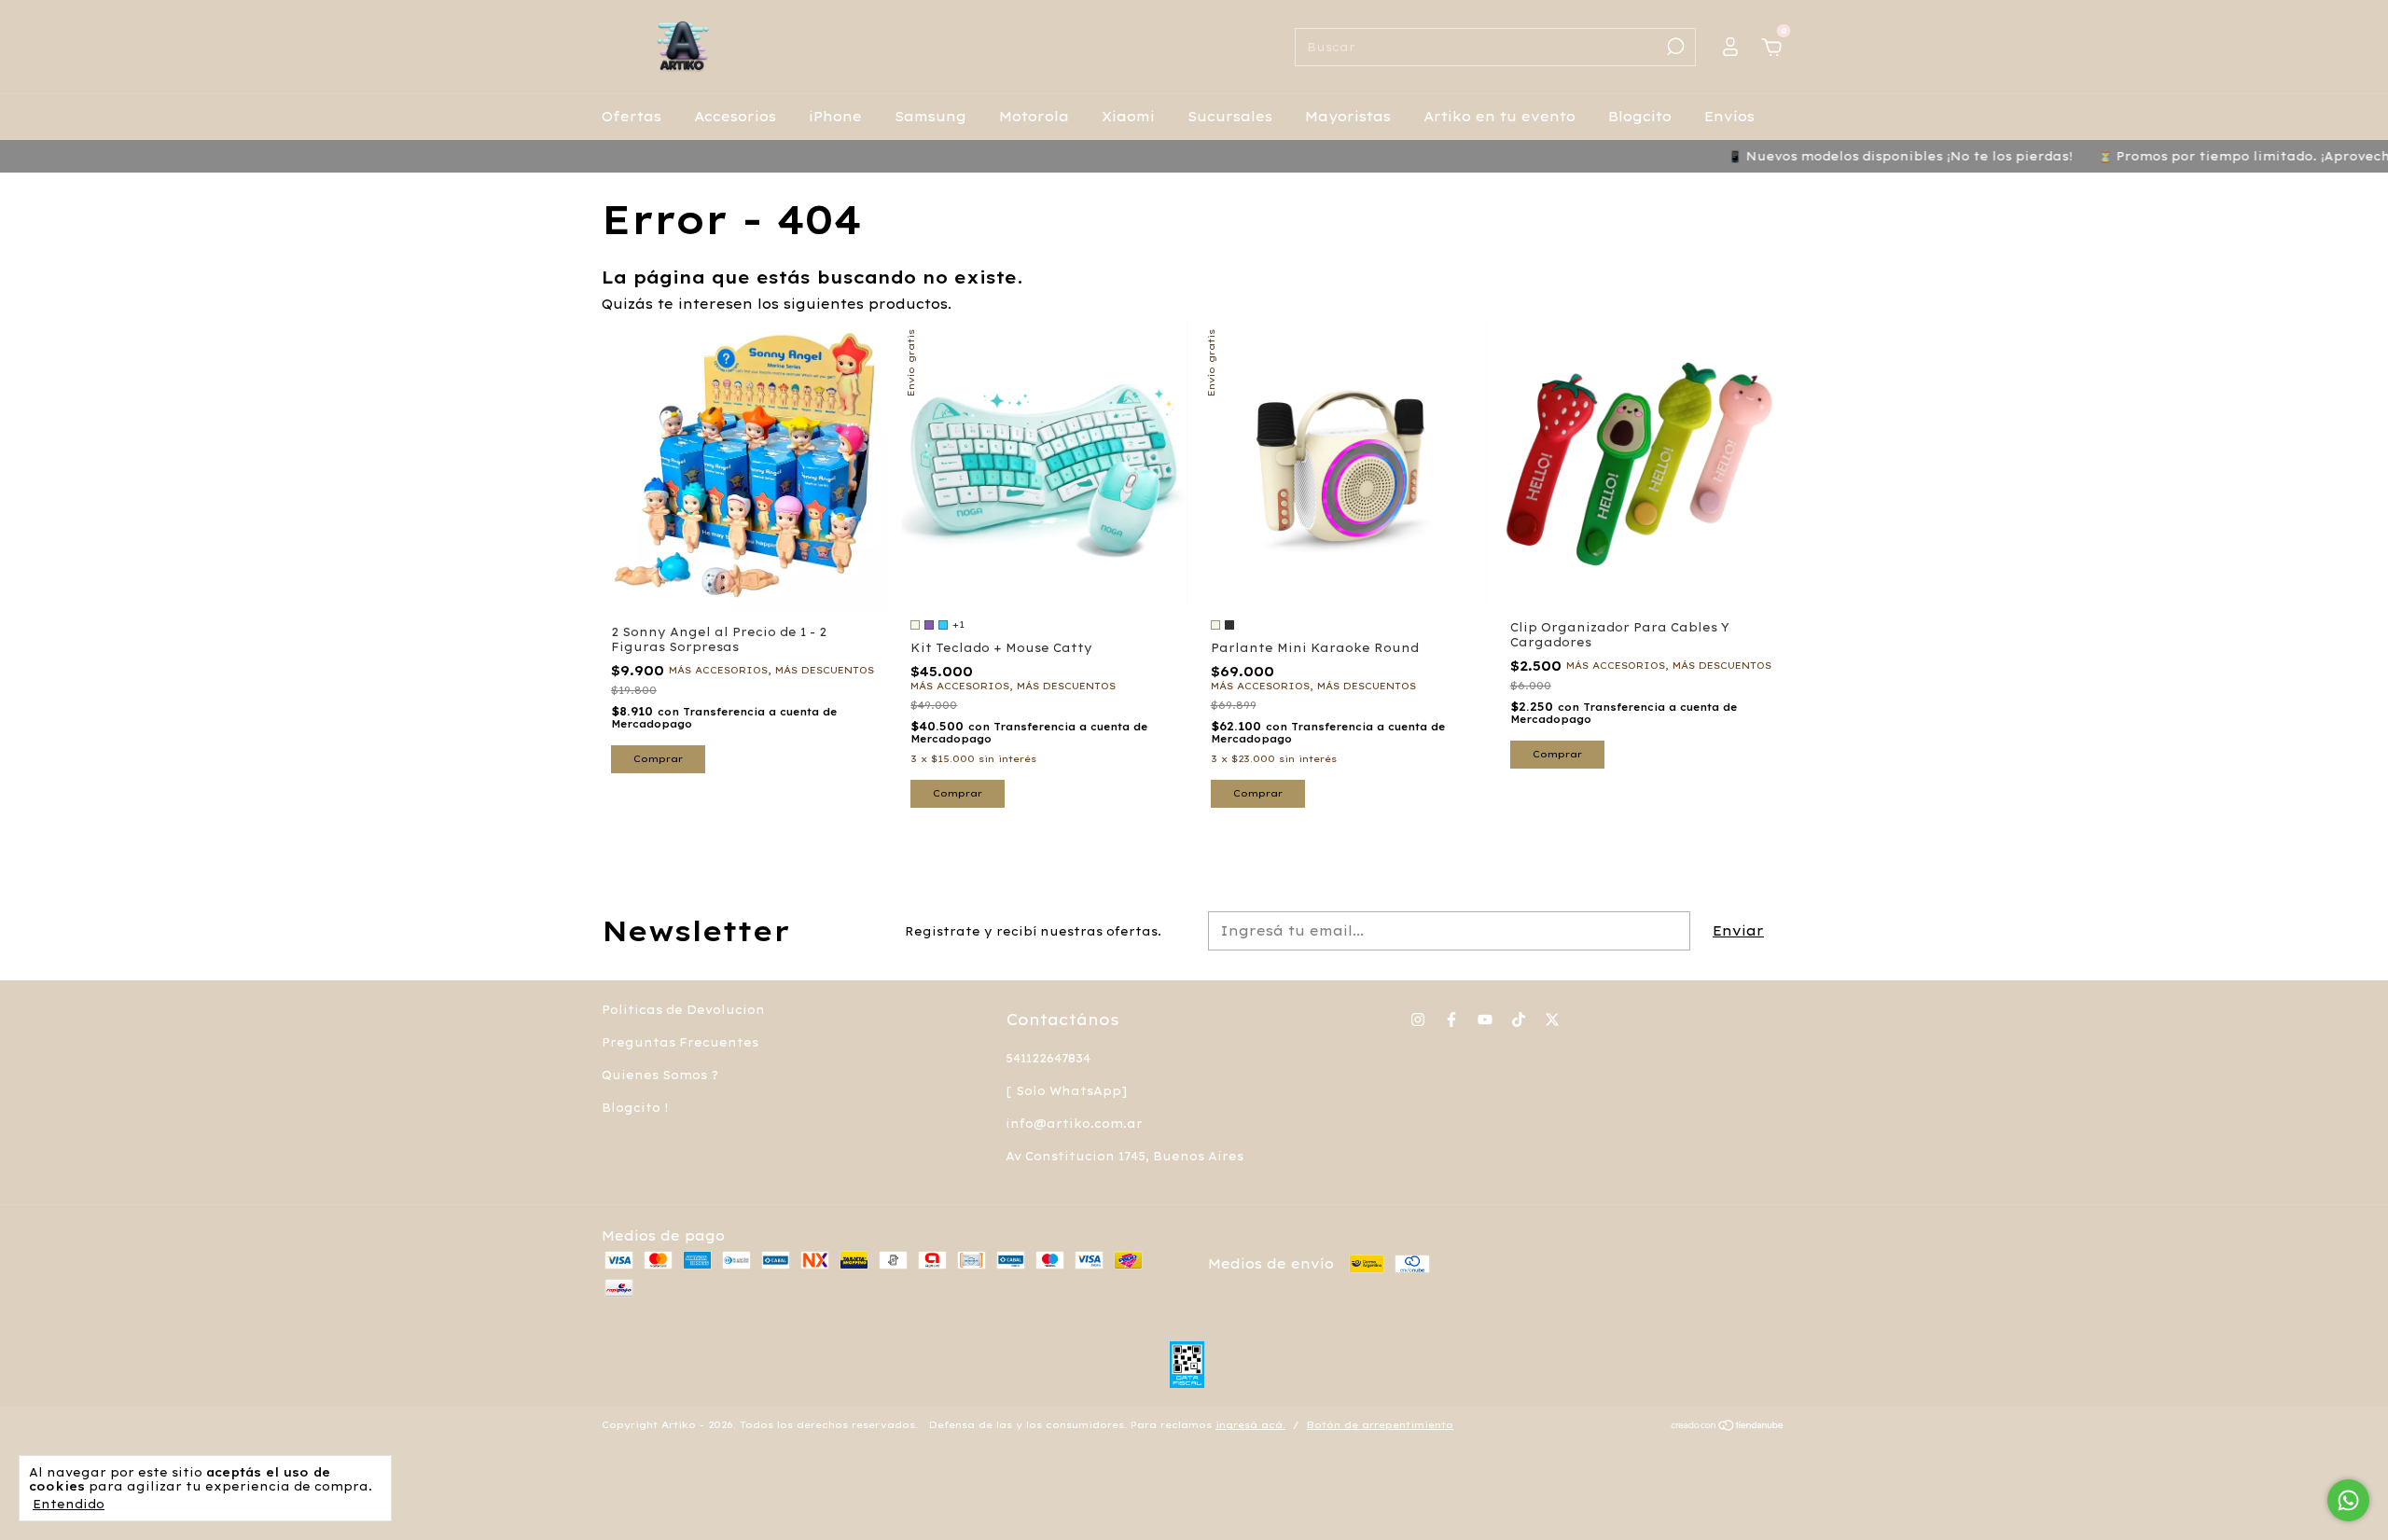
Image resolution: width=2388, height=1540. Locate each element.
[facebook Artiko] (1451, 1020)
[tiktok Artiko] (1519, 1020)
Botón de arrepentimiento (1380, 1425)
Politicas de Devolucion (683, 1010)
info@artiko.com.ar (1074, 1124)
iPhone (835, 117)
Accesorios (735, 117)
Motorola (1034, 117)
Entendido (69, 1504)
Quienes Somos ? (660, 1075)
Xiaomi (1128, 117)
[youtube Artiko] (1485, 1020)
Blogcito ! (635, 1108)
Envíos (1729, 117)
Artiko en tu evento (1499, 117)
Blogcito (1640, 117)
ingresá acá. (1250, 1425)
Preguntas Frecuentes (680, 1042)
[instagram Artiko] (1418, 1020)
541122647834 (1048, 1058)
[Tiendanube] (1728, 1427)
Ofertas (632, 117)
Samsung (930, 117)
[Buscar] (1674, 47)
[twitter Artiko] (1552, 1020)
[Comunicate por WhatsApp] (2348, 1500)
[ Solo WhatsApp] (1066, 1091)
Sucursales (1230, 117)
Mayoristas (1348, 117)
